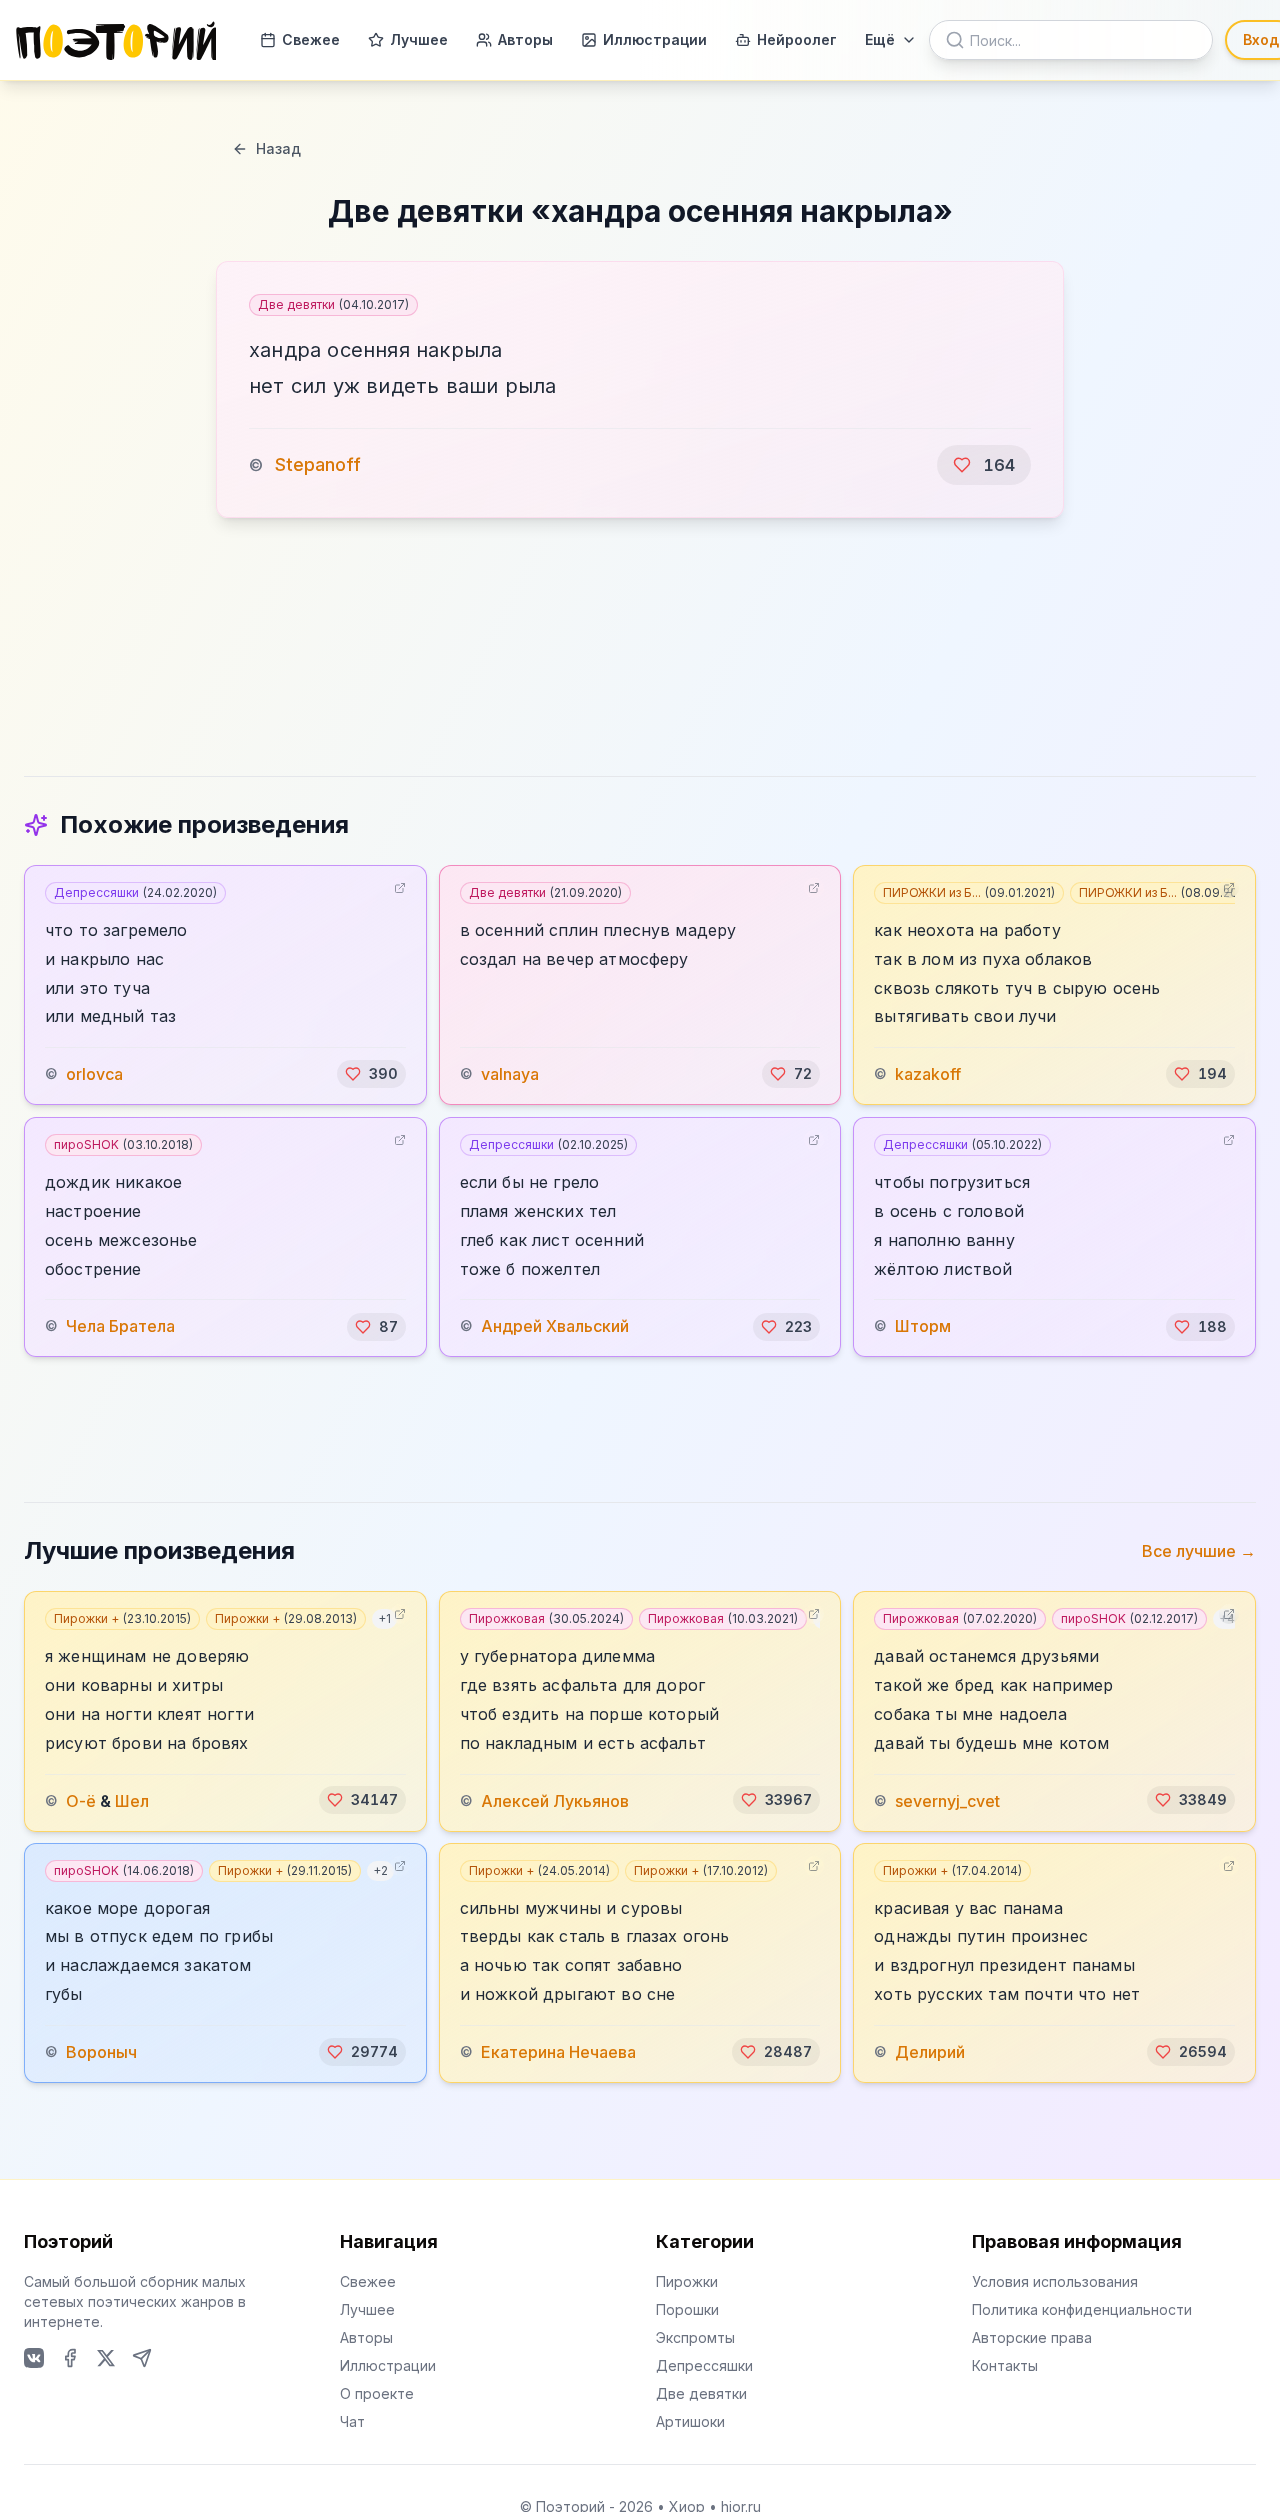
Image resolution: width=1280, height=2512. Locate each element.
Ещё (880, 39)
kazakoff (928, 1074)
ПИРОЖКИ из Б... (969, 892)
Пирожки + (122, 1618)
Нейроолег (797, 39)
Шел (132, 1800)
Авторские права (1032, 2337)
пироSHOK (123, 1144)
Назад (278, 148)
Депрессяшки (135, 892)
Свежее (311, 39)
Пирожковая (546, 1618)
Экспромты (695, 2337)
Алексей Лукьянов (555, 1800)
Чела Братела (120, 1327)
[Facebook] (70, 2358)
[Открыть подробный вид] (400, 888)
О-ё (81, 1800)
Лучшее (419, 39)
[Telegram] (142, 2358)
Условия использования (1055, 2281)
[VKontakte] (34, 2358)
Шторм (923, 1327)
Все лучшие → (1199, 1551)
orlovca (94, 1074)
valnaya (510, 1074)
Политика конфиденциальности (1082, 2309)
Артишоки (690, 2421)
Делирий (930, 2052)
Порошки (687, 2309)
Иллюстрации (655, 39)
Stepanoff (318, 464)
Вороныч (101, 2052)
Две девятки (333, 304)
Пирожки (687, 2281)
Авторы (525, 39)
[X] (106, 2358)
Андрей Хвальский (555, 1327)
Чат (352, 2421)
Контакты (1005, 2365)
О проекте (377, 2393)
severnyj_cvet (947, 1800)
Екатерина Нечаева (558, 2052)
